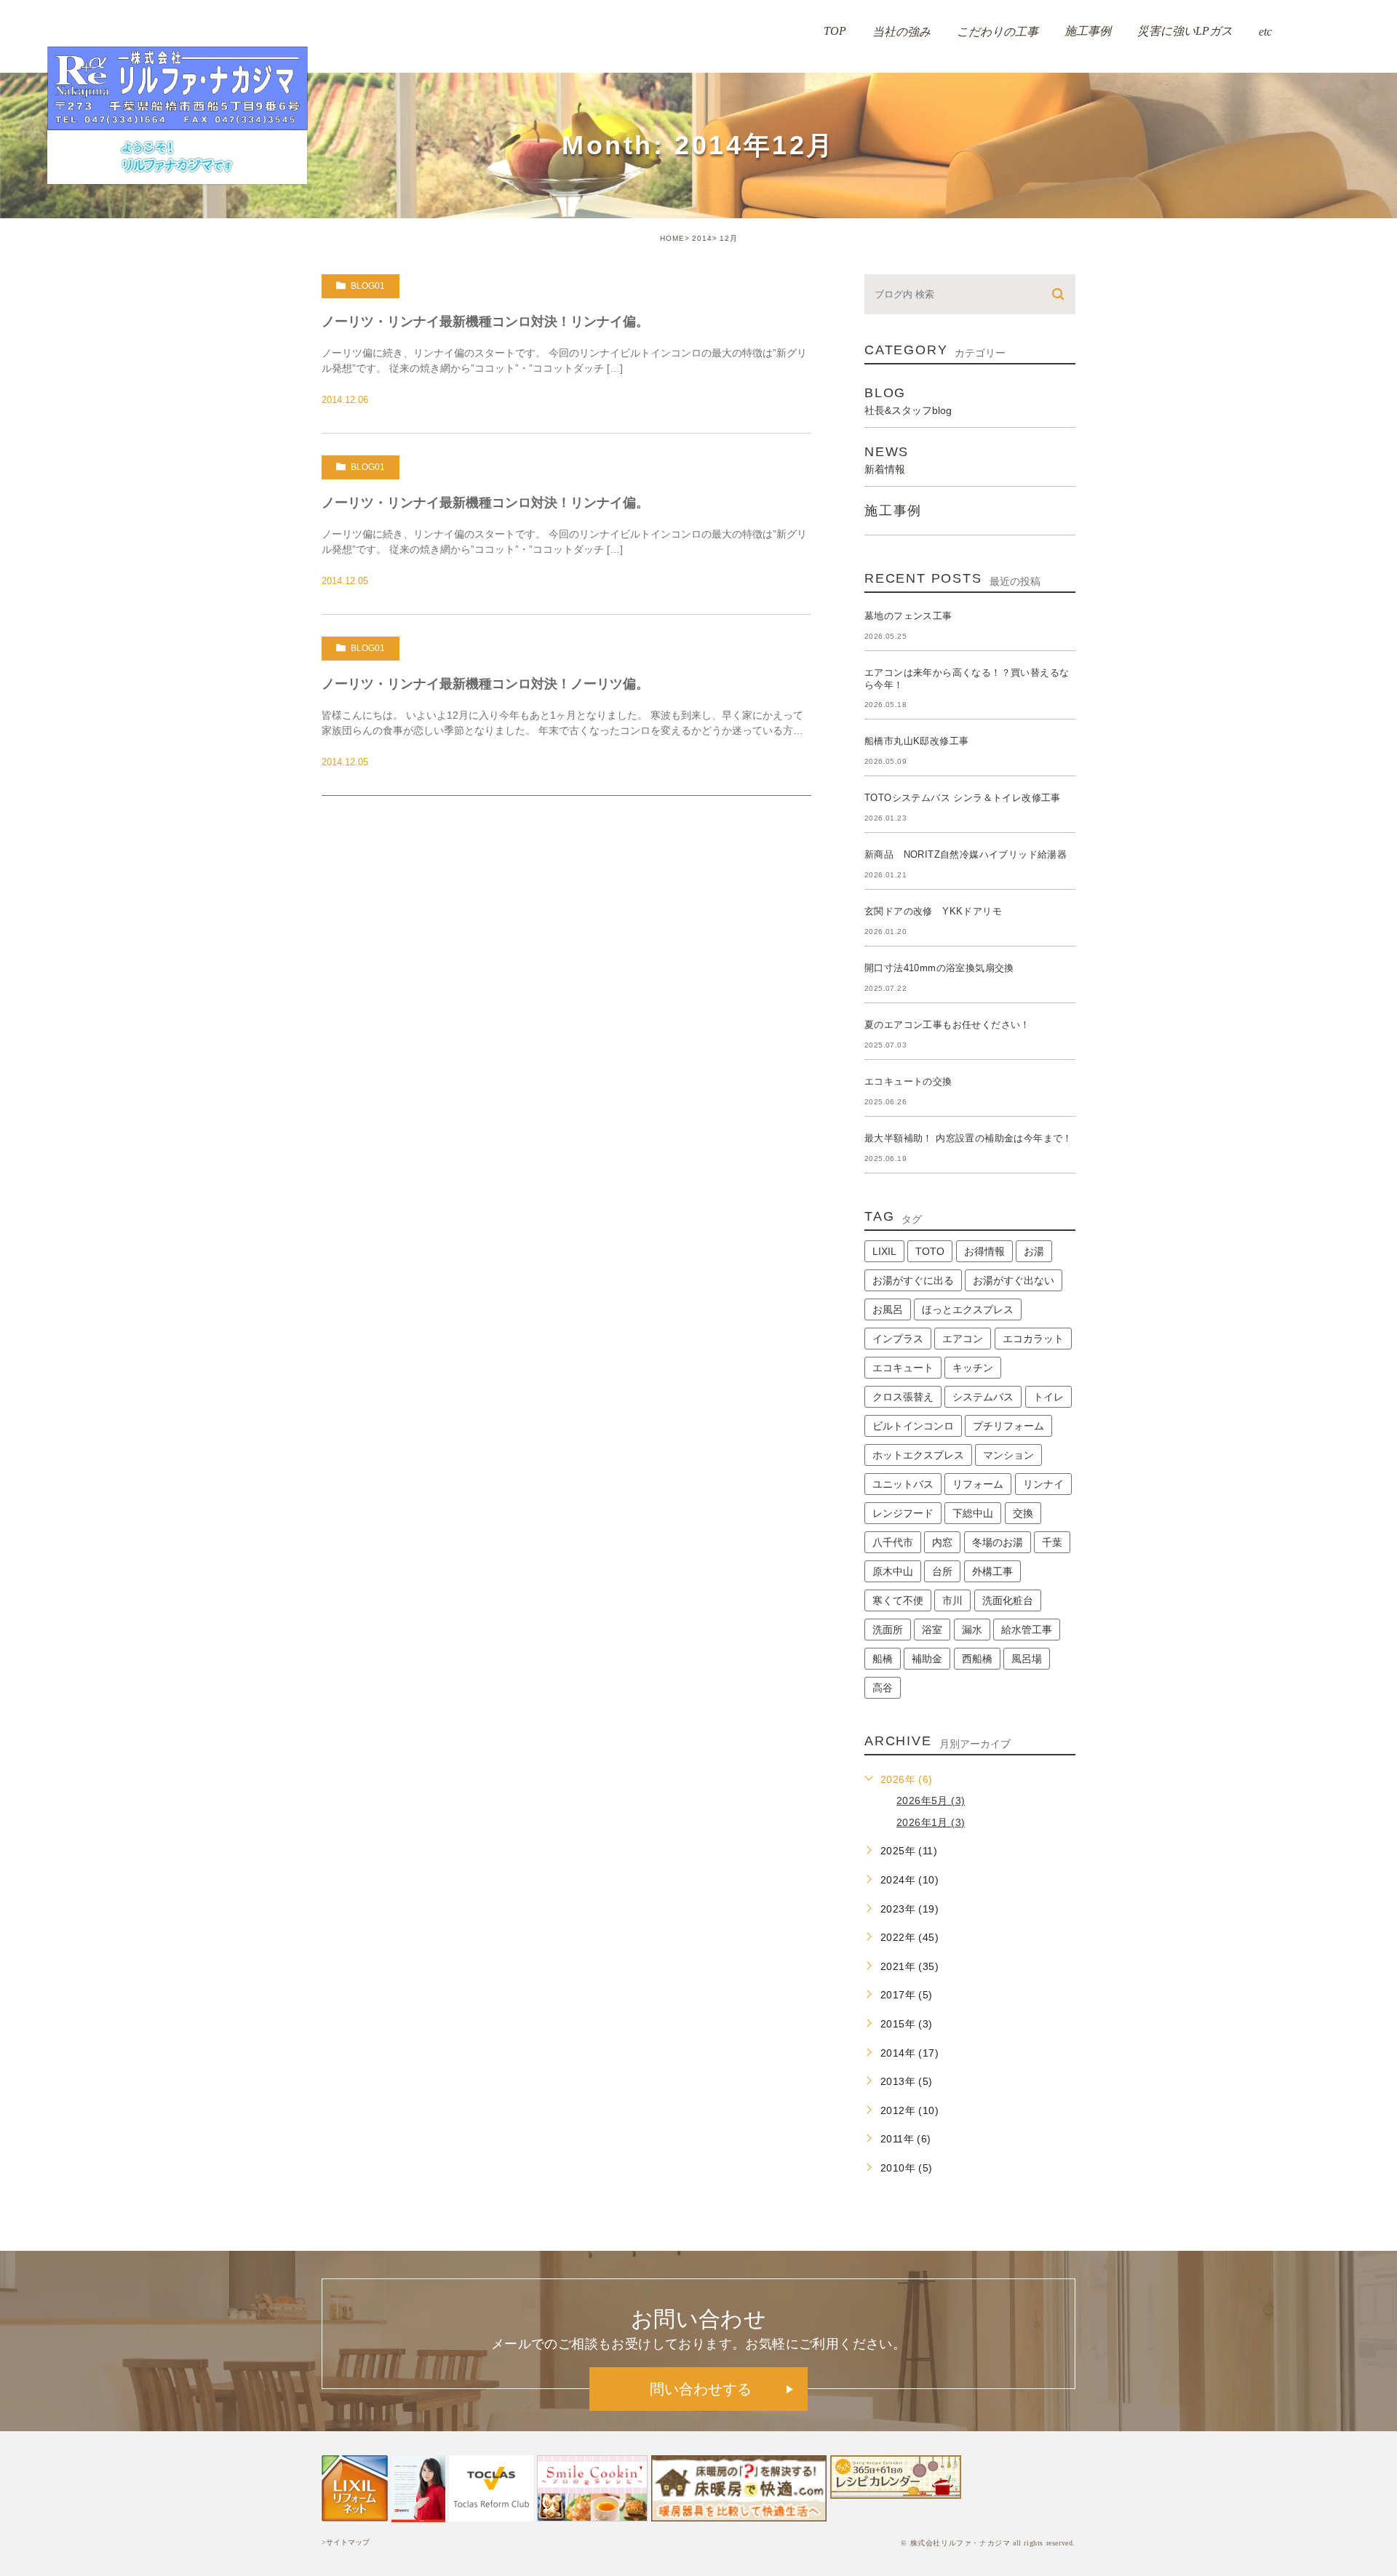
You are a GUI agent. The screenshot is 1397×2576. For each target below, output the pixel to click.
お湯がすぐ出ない (1014, 1280)
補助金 (927, 1659)
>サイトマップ (346, 2542)
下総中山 (973, 1513)
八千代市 (893, 1542)
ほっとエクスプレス (968, 1309)
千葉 (1052, 1542)
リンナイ (1043, 1484)
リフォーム (978, 1484)
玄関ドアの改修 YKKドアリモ (933, 911)
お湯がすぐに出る (913, 1280)
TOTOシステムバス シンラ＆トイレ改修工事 (963, 798)
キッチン (973, 1368)
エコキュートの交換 (908, 1081)
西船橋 (977, 1659)
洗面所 (888, 1630)
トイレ (1048, 1397)
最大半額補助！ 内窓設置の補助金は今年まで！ (968, 1138)
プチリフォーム (1008, 1426)
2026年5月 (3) (931, 1801)
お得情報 (984, 1251)
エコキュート (903, 1368)
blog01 (368, 286)
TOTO (930, 1251)
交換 (1023, 1513)
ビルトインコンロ (913, 1426)
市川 (952, 1600)
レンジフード (903, 1513)
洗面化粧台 (1008, 1600)
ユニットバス (903, 1484)
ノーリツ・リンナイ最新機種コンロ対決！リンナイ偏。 (485, 322)
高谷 (883, 1688)
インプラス (898, 1339)
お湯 (1034, 1251)
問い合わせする (701, 2389)
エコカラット (1033, 1339)
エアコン (963, 1339)
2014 (702, 238)
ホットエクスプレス (918, 1455)
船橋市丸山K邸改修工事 (916, 741)
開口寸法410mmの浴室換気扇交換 (939, 968)
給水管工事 (1027, 1630)
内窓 (942, 1542)
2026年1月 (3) (931, 1822)
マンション (1008, 1455)
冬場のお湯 (998, 1542)
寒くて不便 (898, 1600)
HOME (672, 238)
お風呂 (888, 1309)
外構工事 (992, 1571)
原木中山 (893, 1571)
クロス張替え (903, 1397)
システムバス (983, 1397)
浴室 (932, 1630)
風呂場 (1027, 1659)
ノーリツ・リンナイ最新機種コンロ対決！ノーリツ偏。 (485, 684)
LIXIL (884, 1251)
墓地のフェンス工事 (908, 616)
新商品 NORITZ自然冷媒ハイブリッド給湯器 (966, 854)
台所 (942, 1571)
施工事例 (893, 511)
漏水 (972, 1630)
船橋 (883, 1659)
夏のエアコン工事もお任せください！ (947, 1025)
